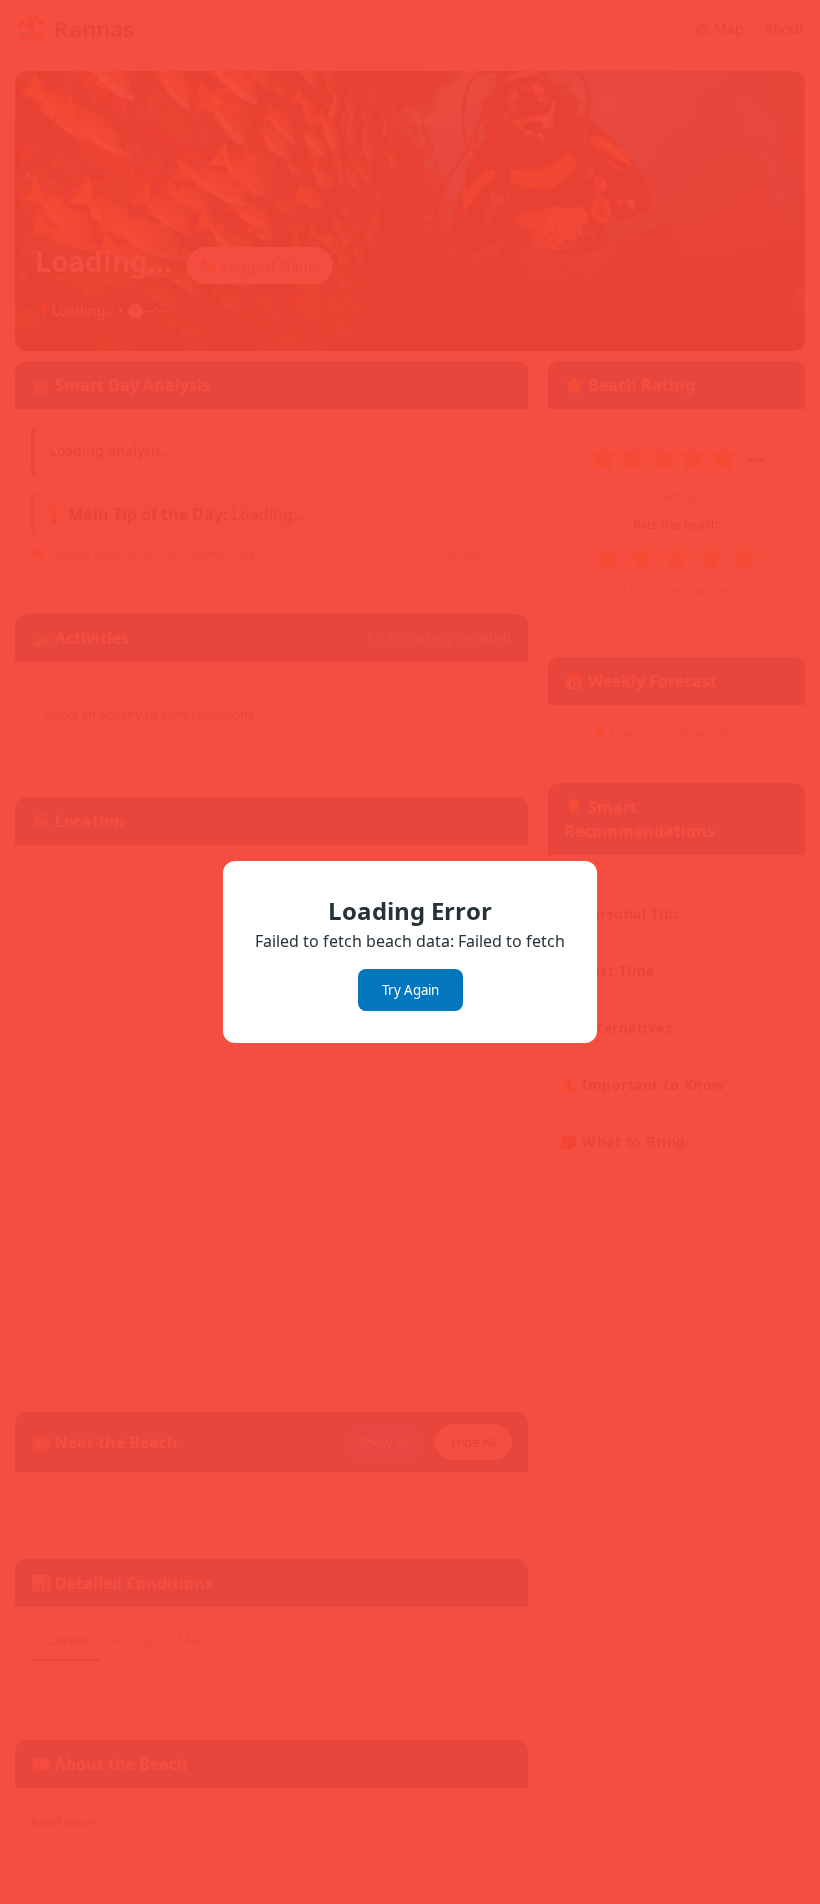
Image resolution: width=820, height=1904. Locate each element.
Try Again (410, 990)
